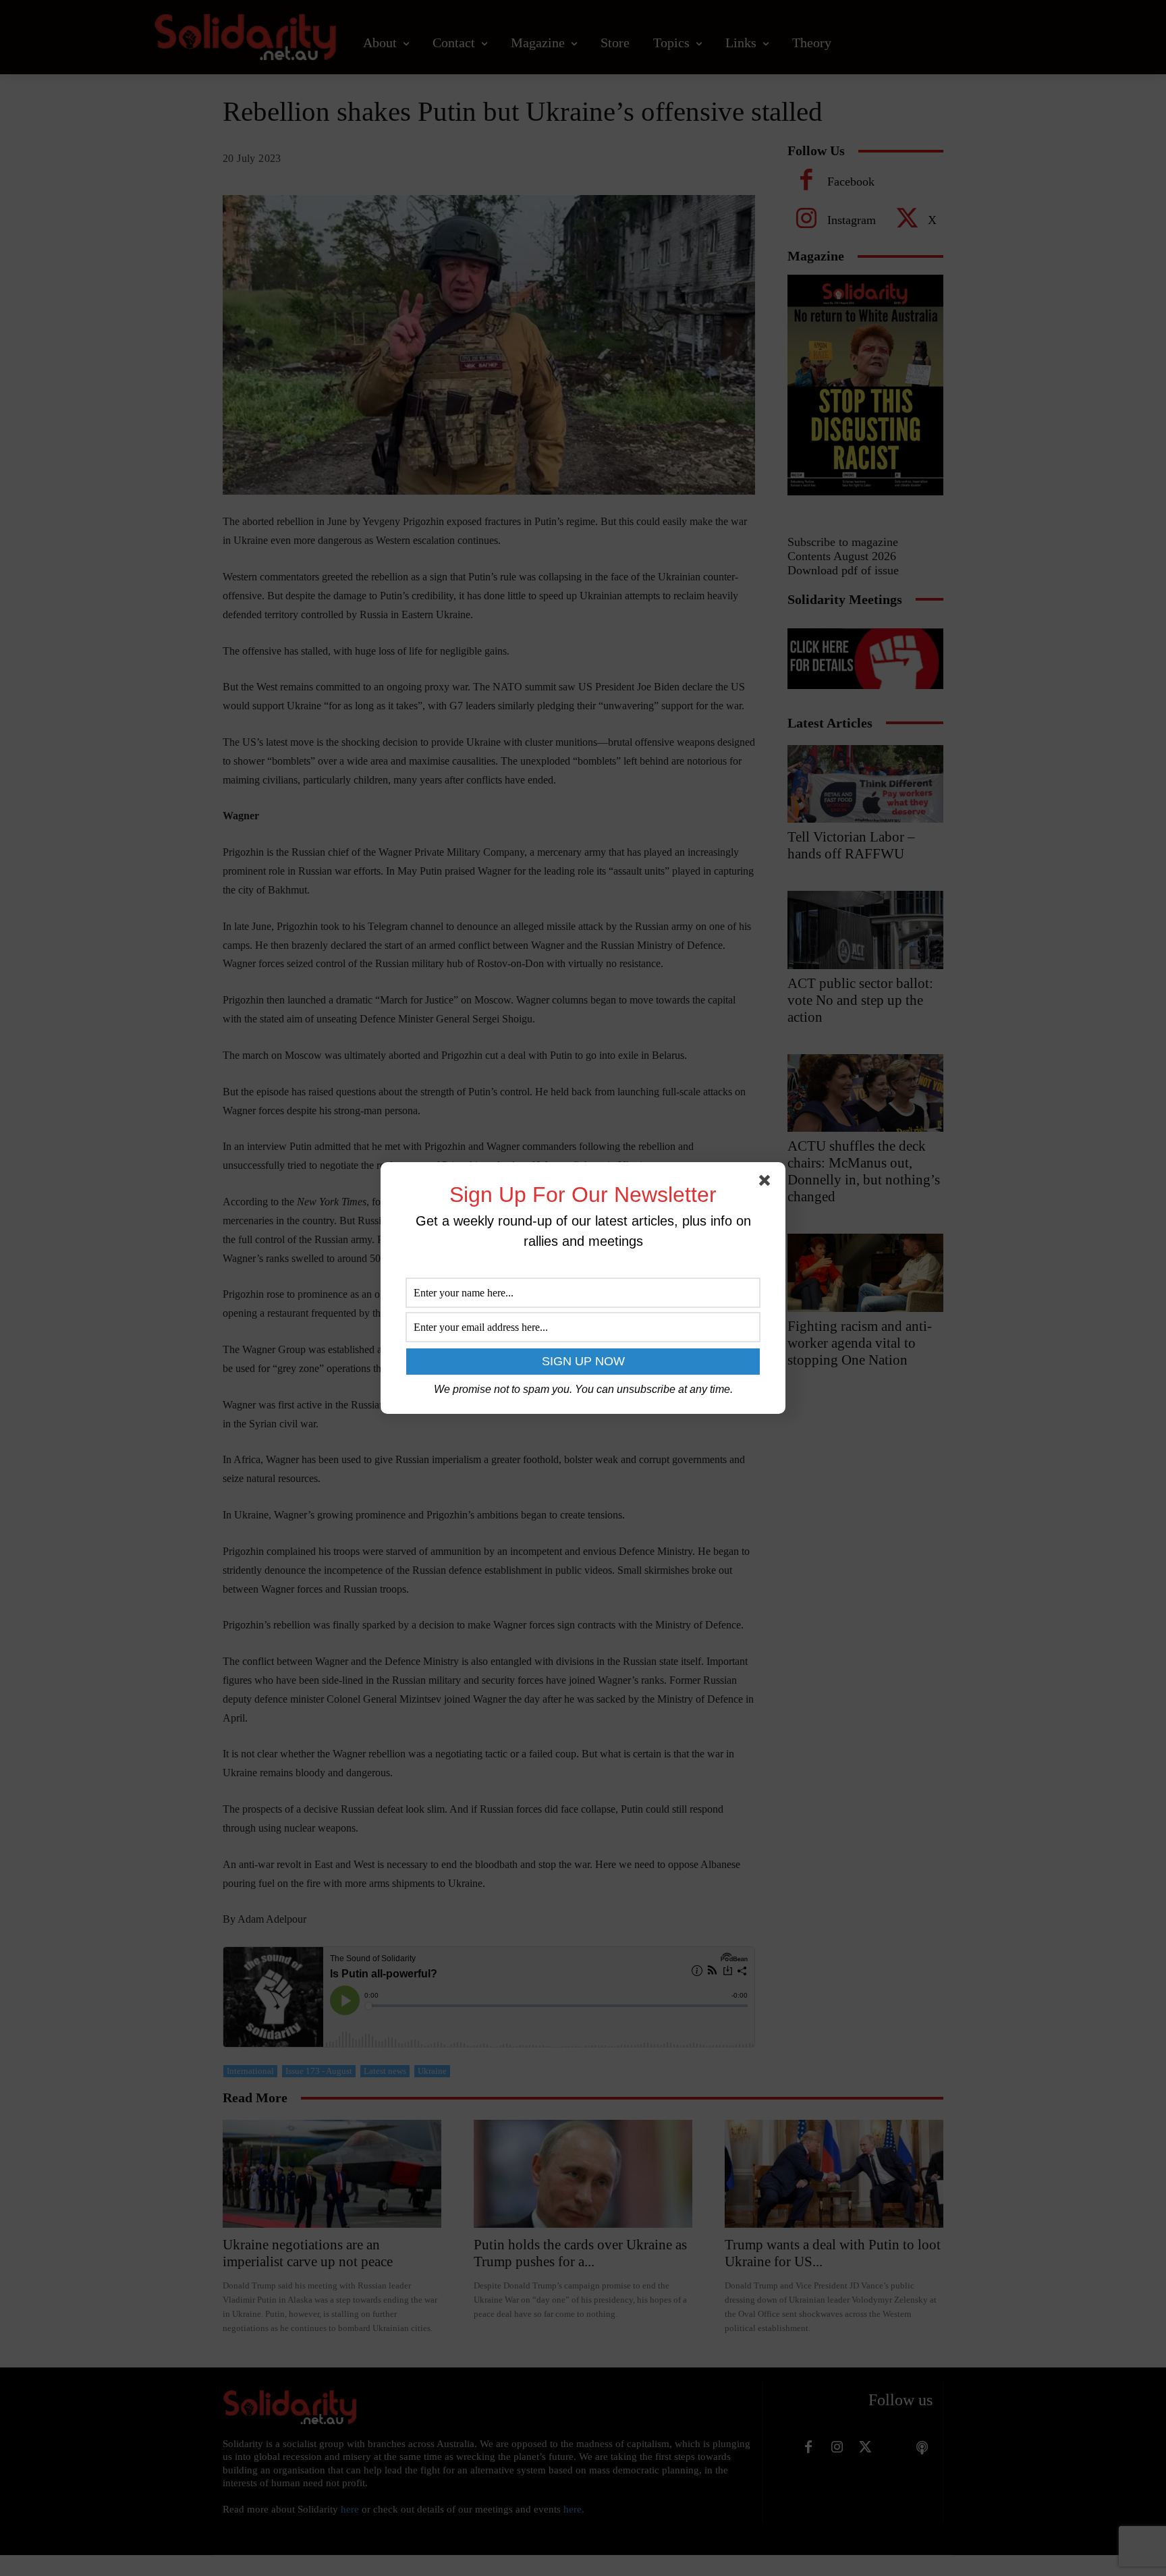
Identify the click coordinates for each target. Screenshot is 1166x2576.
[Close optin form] (767, 1183)
